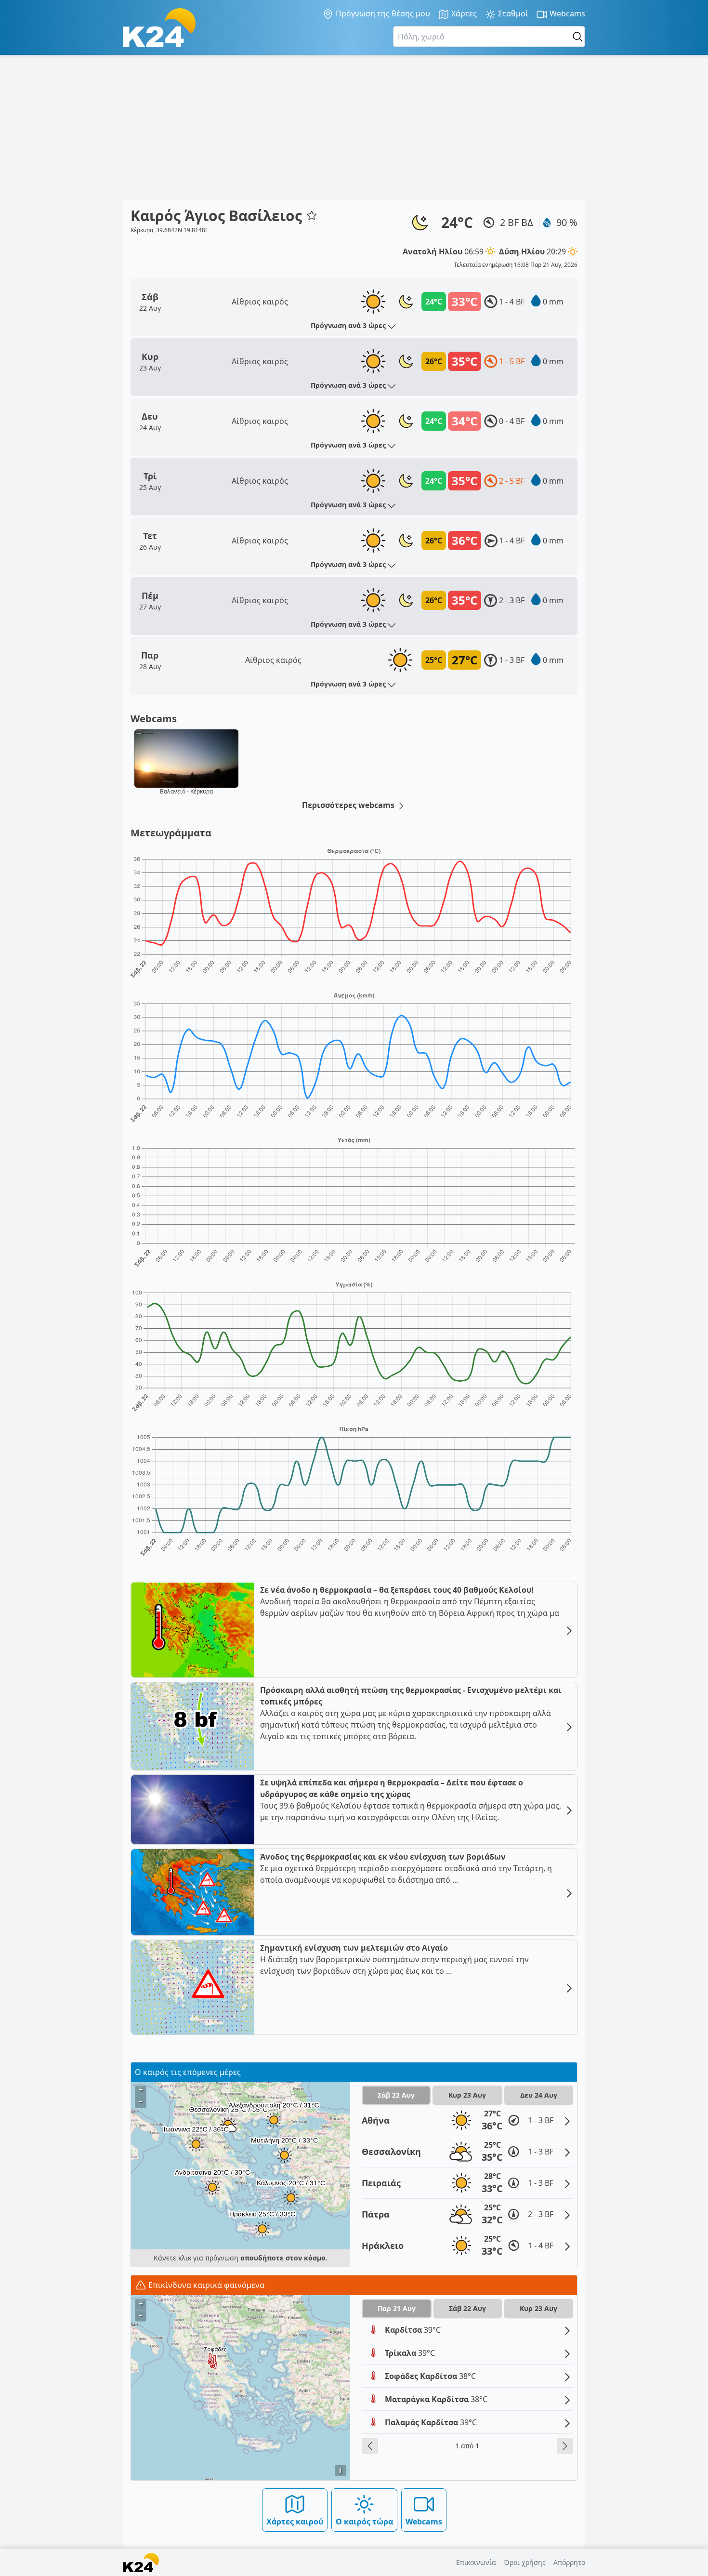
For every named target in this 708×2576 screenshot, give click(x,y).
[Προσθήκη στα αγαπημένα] (312, 215)
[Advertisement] (354, 127)
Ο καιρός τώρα (364, 2522)
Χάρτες (463, 13)
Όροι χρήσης (525, 2562)
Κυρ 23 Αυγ (467, 2095)
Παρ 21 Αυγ (397, 2308)
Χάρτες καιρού (295, 2522)
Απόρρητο (569, 2562)
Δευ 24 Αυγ (539, 2095)
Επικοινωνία (476, 2562)
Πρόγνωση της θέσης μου (382, 13)
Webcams (566, 13)
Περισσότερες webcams (349, 805)
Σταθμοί (512, 13)
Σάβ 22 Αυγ (396, 2095)
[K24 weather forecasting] (159, 27)
